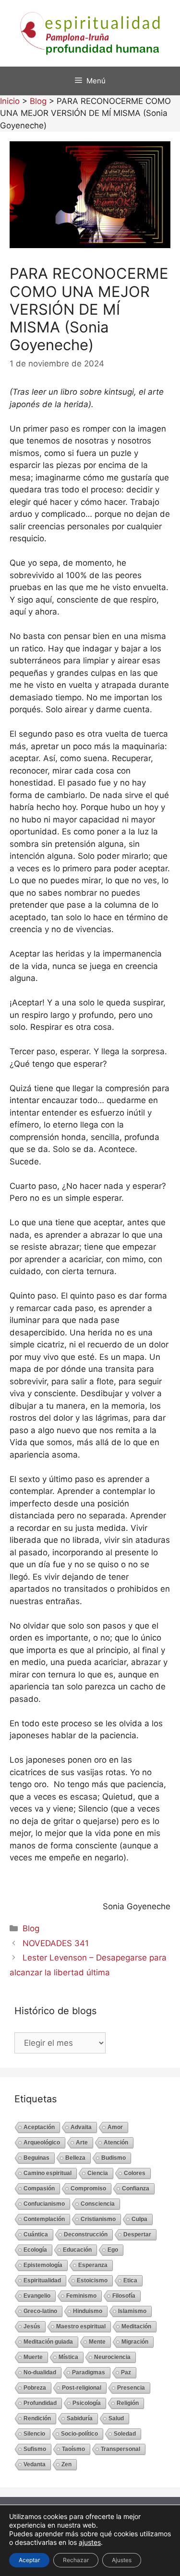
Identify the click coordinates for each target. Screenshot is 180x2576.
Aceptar (29, 2560)
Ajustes (122, 2560)
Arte (82, 2143)
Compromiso (88, 2188)
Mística (68, 2357)
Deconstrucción (86, 2234)
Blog (31, 1928)
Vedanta (35, 2464)
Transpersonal (120, 2449)
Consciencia (98, 2204)
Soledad (125, 2434)
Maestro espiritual (81, 2326)
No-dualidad (40, 2372)
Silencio (34, 2434)
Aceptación (39, 2127)
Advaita (81, 2127)
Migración (135, 2342)
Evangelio (37, 2296)
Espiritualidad (42, 2280)
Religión (128, 2403)
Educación (77, 2250)
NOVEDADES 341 (56, 1943)
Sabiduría (80, 2418)
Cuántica (36, 2234)
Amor (115, 2127)
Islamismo (132, 2311)
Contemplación (44, 2219)
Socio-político (79, 2434)
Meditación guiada (48, 2342)
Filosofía (124, 2296)
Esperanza (93, 2265)
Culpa (139, 2219)
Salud (116, 2418)
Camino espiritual (48, 2173)
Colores (135, 2173)
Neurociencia (112, 2357)
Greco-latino (40, 2311)
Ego (113, 2250)
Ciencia (98, 2173)
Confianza (136, 2188)
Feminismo (81, 2296)
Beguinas (36, 2158)
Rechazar (76, 2560)
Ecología (35, 2250)
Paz (126, 2372)
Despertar (137, 2234)
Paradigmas (89, 2372)
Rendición (37, 2418)
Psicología (87, 2403)
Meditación (136, 2326)
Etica (130, 2280)
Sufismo (35, 2449)
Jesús (32, 2326)
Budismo (114, 2158)
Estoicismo (92, 2280)
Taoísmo (73, 2449)
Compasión (39, 2188)
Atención (116, 2143)
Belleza (75, 2158)
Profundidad (40, 2403)
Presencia (131, 2388)
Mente (97, 2342)
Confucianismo (44, 2204)
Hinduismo (88, 2311)
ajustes (90, 2542)
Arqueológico (42, 2143)
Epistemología (43, 2265)
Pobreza (35, 2388)
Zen (66, 2464)
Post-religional (82, 2388)
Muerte (33, 2357)
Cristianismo (98, 2219)
